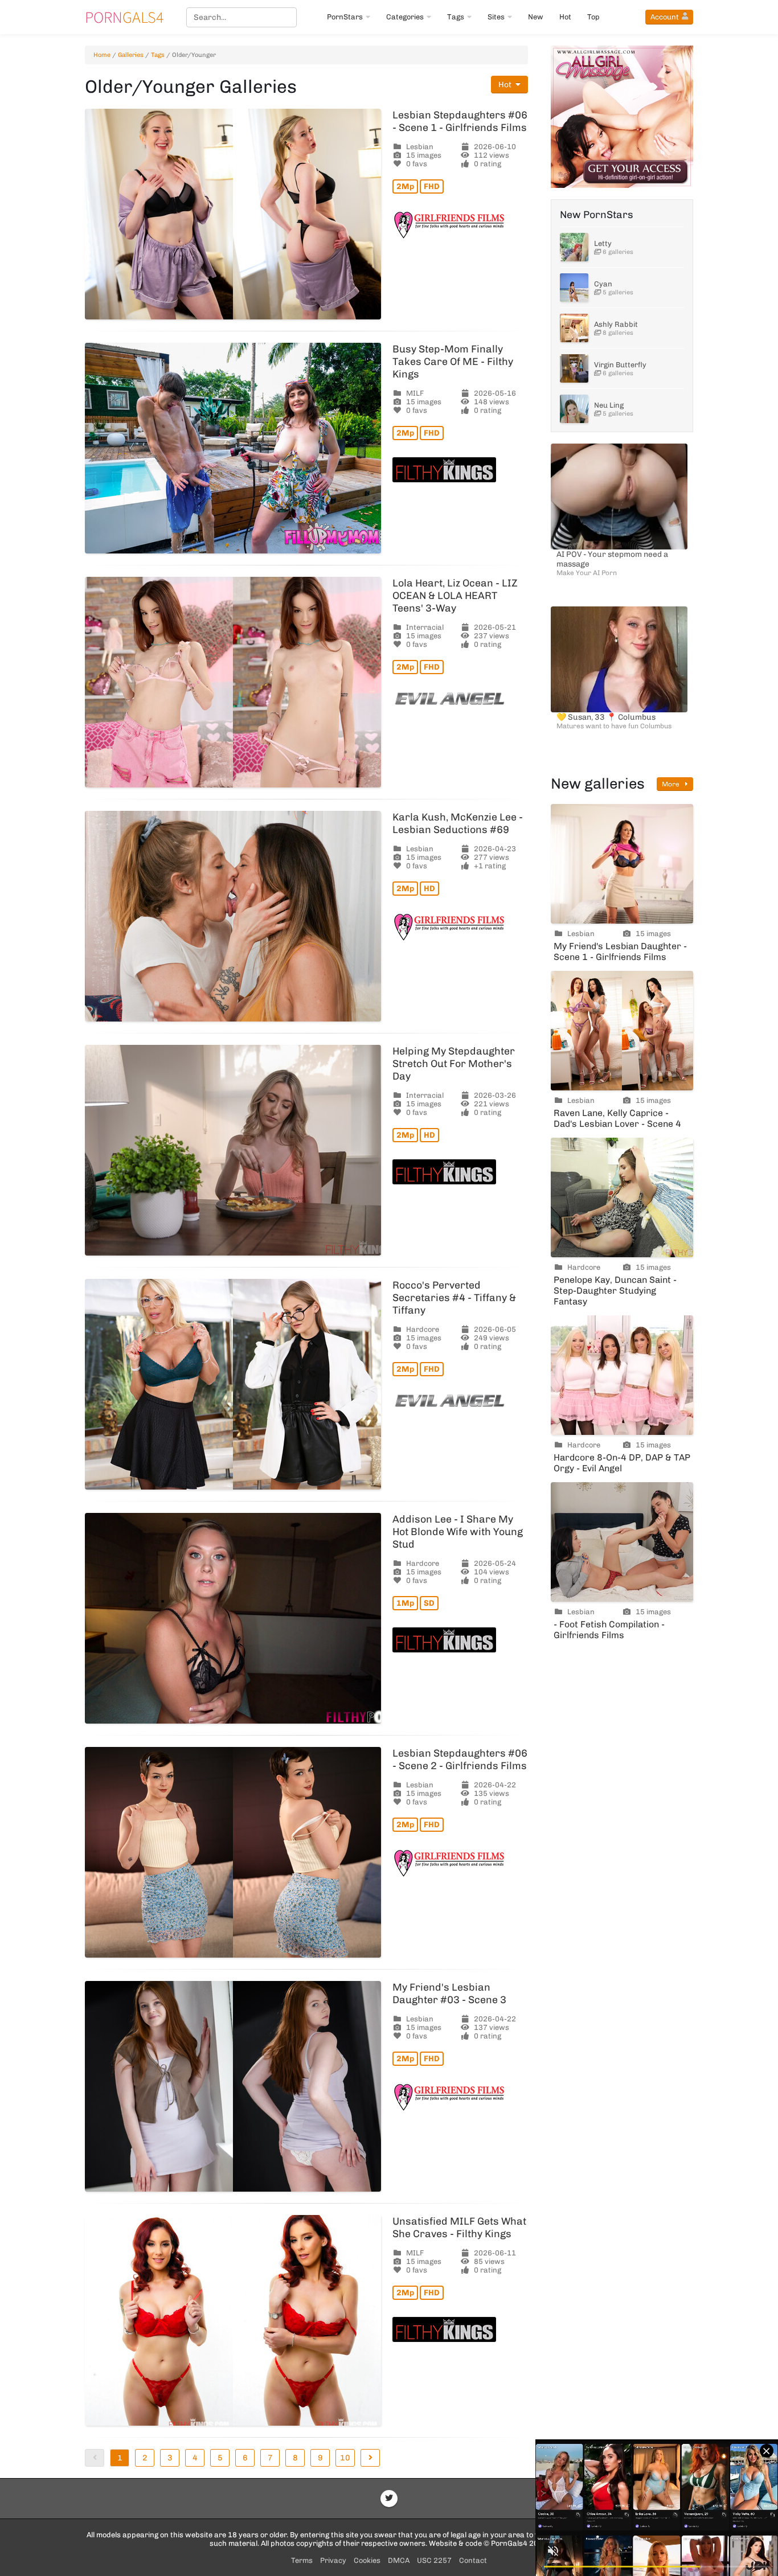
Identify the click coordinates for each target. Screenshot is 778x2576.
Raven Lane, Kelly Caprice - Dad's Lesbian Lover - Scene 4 (617, 1118)
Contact (473, 2560)
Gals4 (124, 17)
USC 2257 (434, 2560)
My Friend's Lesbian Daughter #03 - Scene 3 (449, 1993)
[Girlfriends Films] (460, 225)
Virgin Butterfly (620, 365)
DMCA (399, 2560)
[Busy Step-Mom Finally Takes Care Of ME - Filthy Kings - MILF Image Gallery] (233, 448)
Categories (405, 17)
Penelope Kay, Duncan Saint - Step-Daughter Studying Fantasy (615, 1291)
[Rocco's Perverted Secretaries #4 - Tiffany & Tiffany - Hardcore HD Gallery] (233, 1384)
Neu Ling (609, 405)
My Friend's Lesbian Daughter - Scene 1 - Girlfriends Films (620, 951)
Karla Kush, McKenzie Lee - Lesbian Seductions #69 (458, 823)
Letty (603, 243)
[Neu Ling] (574, 409)
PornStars (345, 17)
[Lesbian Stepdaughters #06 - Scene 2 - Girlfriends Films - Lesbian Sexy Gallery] (233, 1852)
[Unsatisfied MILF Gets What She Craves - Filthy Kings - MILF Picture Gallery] (233, 2320)
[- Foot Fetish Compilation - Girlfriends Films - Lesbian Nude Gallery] (622, 1542)
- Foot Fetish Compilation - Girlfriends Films (609, 1630)
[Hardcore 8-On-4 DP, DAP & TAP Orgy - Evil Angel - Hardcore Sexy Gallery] (622, 1375)
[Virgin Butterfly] (574, 368)
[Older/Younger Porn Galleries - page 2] (370, 2458)
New (536, 17)
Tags (456, 17)
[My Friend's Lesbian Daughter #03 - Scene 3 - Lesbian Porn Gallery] (233, 2086)
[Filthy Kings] (460, 470)
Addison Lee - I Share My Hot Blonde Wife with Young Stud (458, 1532)
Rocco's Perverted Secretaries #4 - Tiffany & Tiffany (454, 1298)
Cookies (367, 2560)
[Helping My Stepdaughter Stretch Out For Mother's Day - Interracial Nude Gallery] (233, 1150)
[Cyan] (574, 288)
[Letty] (574, 247)
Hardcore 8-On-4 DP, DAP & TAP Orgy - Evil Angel (622, 1463)
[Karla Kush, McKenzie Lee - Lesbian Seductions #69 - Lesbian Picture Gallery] (233, 916)
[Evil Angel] (460, 699)
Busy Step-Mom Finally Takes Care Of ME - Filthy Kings (453, 362)
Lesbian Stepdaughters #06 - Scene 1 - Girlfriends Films (460, 121)
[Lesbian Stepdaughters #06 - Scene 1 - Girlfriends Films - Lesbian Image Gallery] (233, 214)
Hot (565, 17)
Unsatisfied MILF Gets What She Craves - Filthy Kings (459, 2228)
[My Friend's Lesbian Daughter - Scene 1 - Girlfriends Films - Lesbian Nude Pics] (622, 864)
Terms (302, 2560)
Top (593, 17)
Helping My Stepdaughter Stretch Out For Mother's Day (454, 1064)
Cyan (603, 284)
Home (102, 55)
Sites (496, 17)
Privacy (333, 2560)
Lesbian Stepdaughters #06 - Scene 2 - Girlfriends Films (460, 1759)
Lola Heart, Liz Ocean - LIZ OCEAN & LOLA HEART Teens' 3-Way (455, 596)
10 (345, 2458)
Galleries (131, 55)
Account (665, 17)
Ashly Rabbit (616, 324)
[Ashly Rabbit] (574, 328)
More (671, 784)
